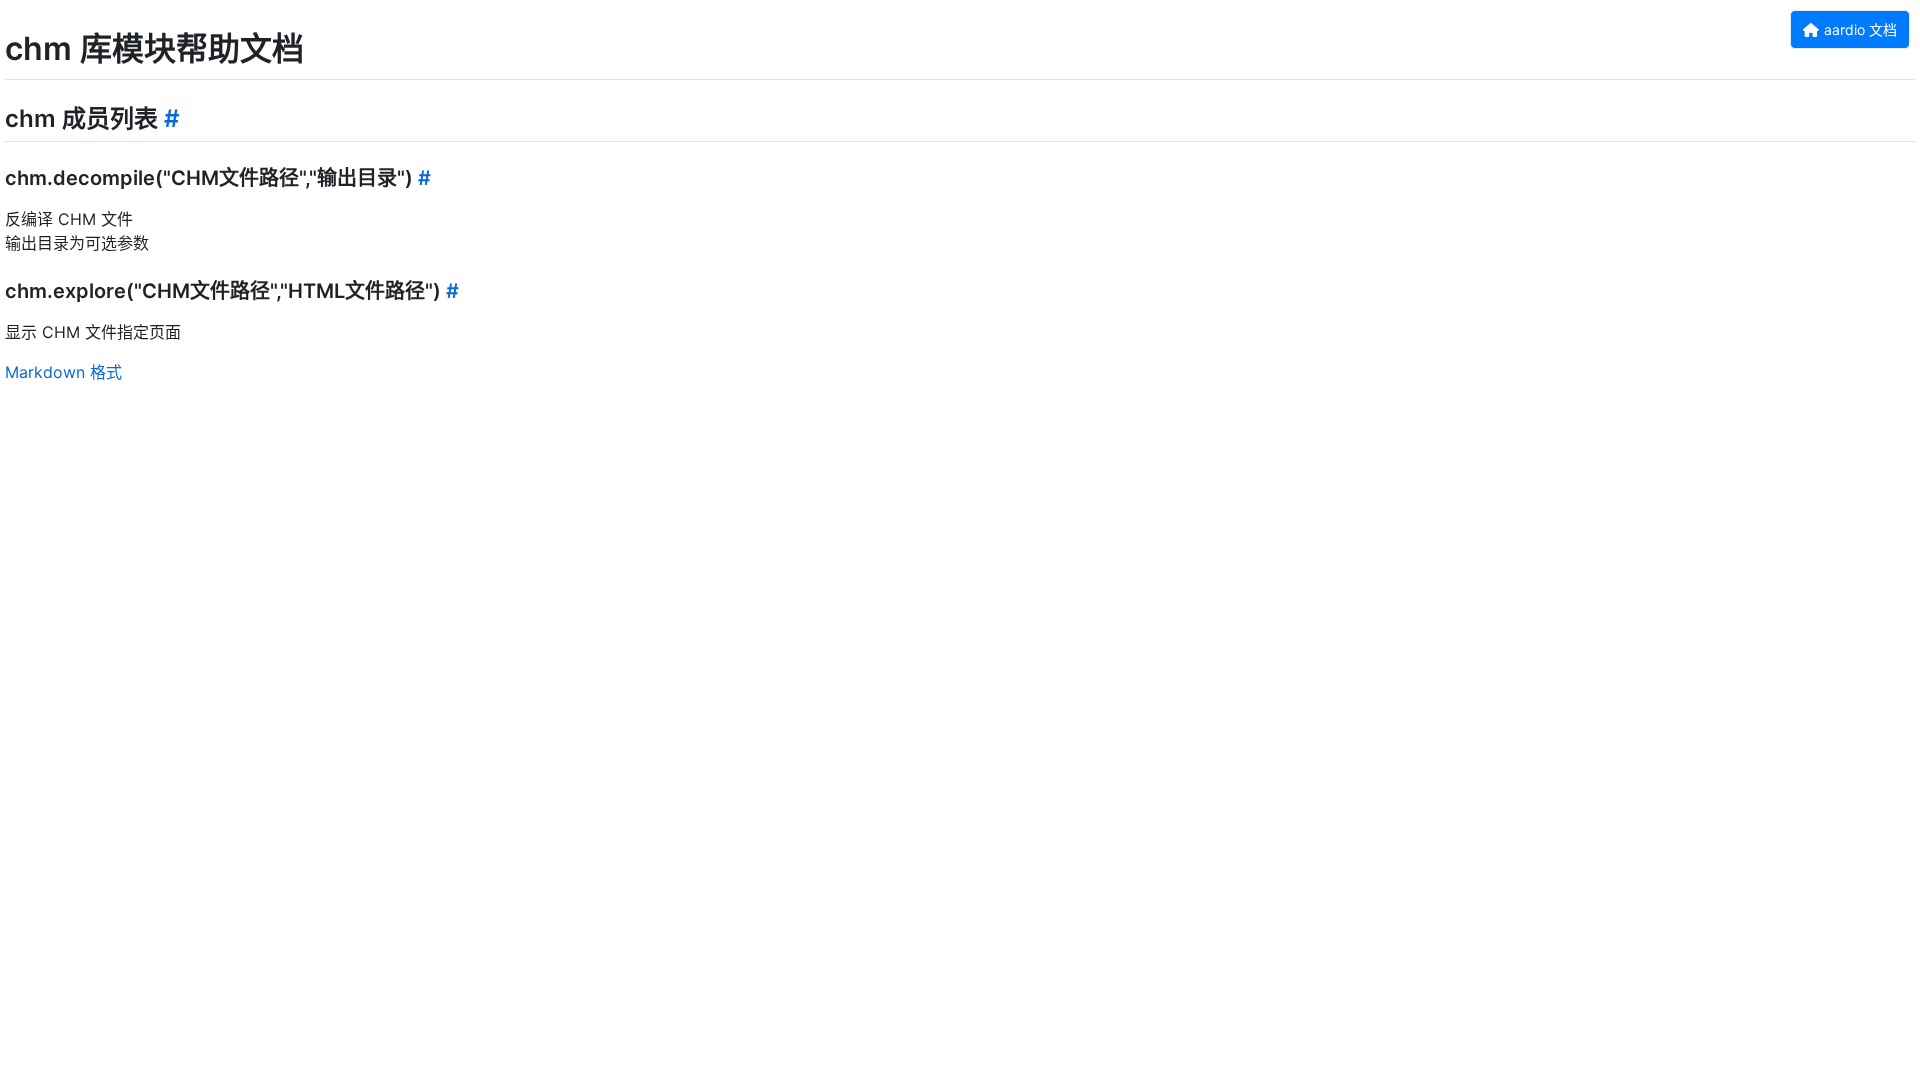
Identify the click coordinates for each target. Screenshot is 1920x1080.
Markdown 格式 (63, 372)
